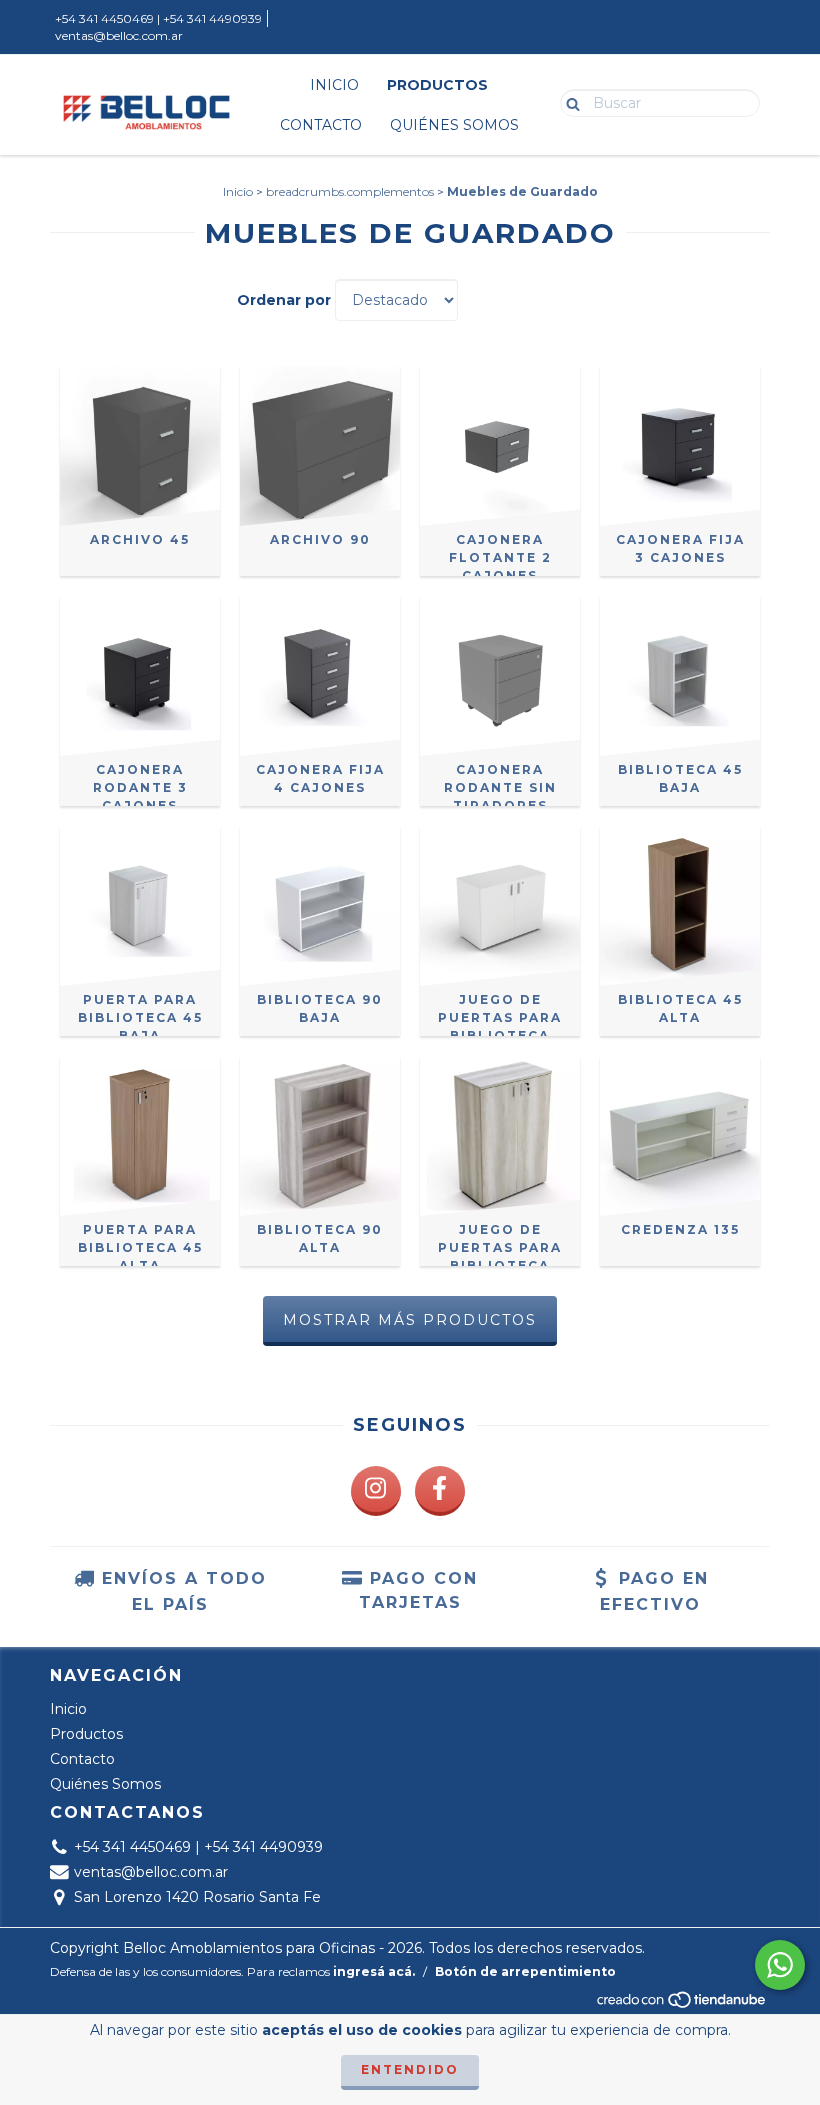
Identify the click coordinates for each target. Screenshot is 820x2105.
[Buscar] (568, 102)
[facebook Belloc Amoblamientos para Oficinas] (440, 1491)
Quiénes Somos (454, 125)
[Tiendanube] (682, 2005)
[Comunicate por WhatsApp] (780, 1965)
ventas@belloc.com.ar (119, 35)
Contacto (321, 125)
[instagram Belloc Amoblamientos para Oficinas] (376, 1491)
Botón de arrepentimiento (525, 1971)
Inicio (334, 85)
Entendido (410, 2069)
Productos (437, 85)
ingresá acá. (374, 1971)
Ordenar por (284, 300)
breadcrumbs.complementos (350, 191)
